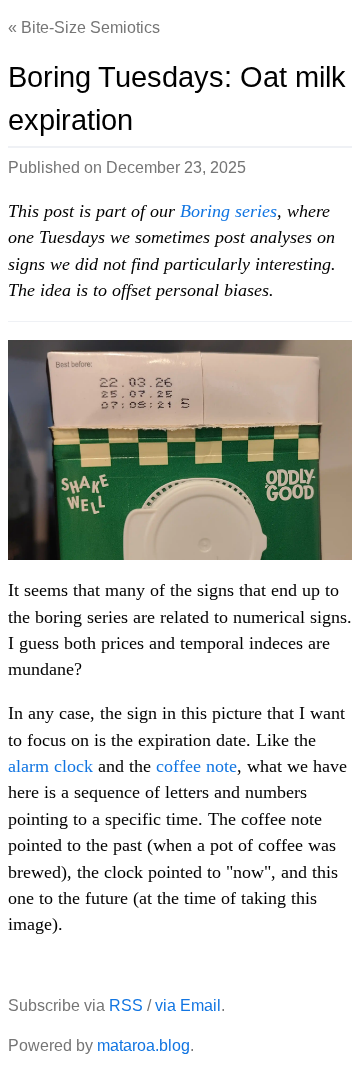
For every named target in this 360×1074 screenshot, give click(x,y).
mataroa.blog (143, 1045)
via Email (188, 1005)
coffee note (196, 766)
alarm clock (50, 766)
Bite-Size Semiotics (90, 27)
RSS (126, 1005)
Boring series (228, 211)
